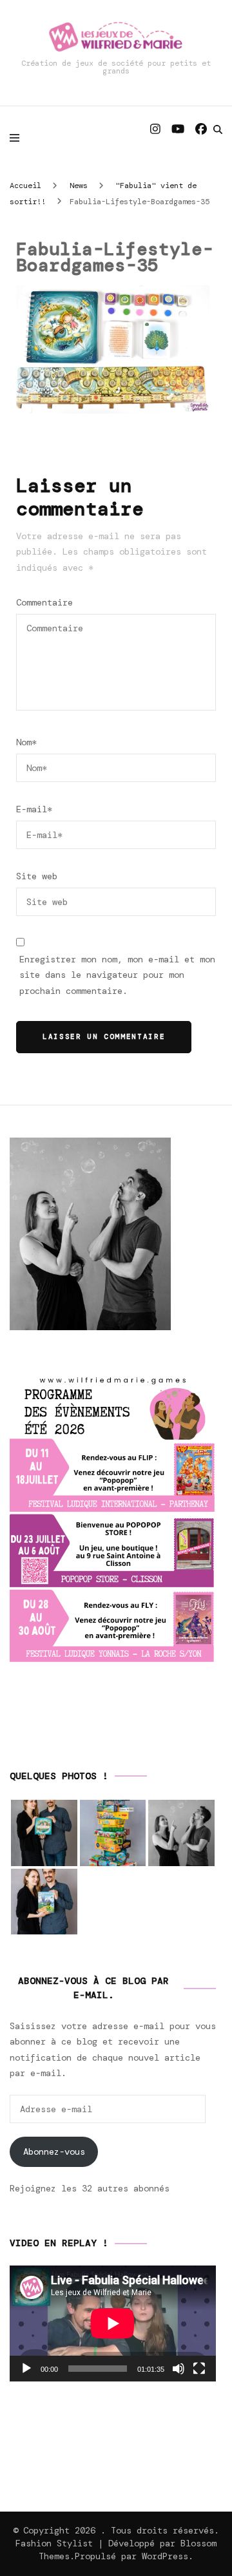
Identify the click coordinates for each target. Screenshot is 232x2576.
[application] (113, 2323)
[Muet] (179, 2369)
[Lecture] (26, 2369)
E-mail (34, 809)
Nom (26, 742)
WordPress (165, 2556)
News (79, 186)
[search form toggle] (218, 129)
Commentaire (44, 602)
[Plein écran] (199, 2369)
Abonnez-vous (54, 2151)
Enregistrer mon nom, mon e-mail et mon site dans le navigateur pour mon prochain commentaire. (117, 975)
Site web (37, 876)
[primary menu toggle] (18, 137)
